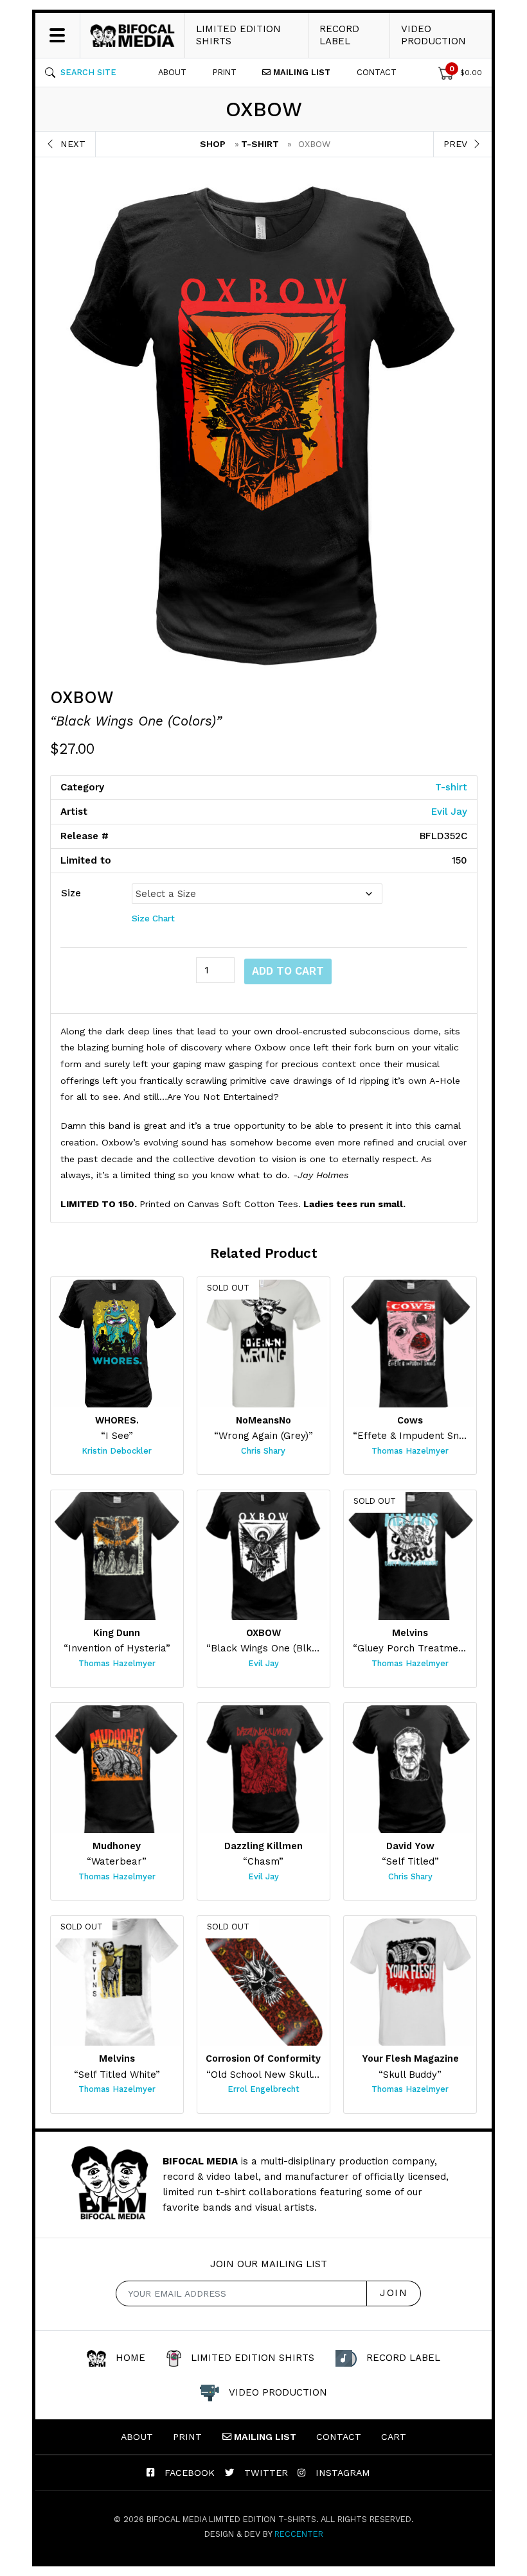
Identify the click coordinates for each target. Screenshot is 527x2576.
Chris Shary (263, 1451)
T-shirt (260, 144)
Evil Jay (449, 812)
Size (71, 893)
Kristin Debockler (117, 1451)
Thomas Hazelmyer (410, 1451)
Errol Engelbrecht (263, 2089)
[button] (81, 73)
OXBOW (82, 697)
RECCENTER (299, 2534)
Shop (213, 144)
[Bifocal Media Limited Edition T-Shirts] (132, 35)
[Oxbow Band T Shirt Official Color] (264, 422)
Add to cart (288, 971)
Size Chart (153, 918)
